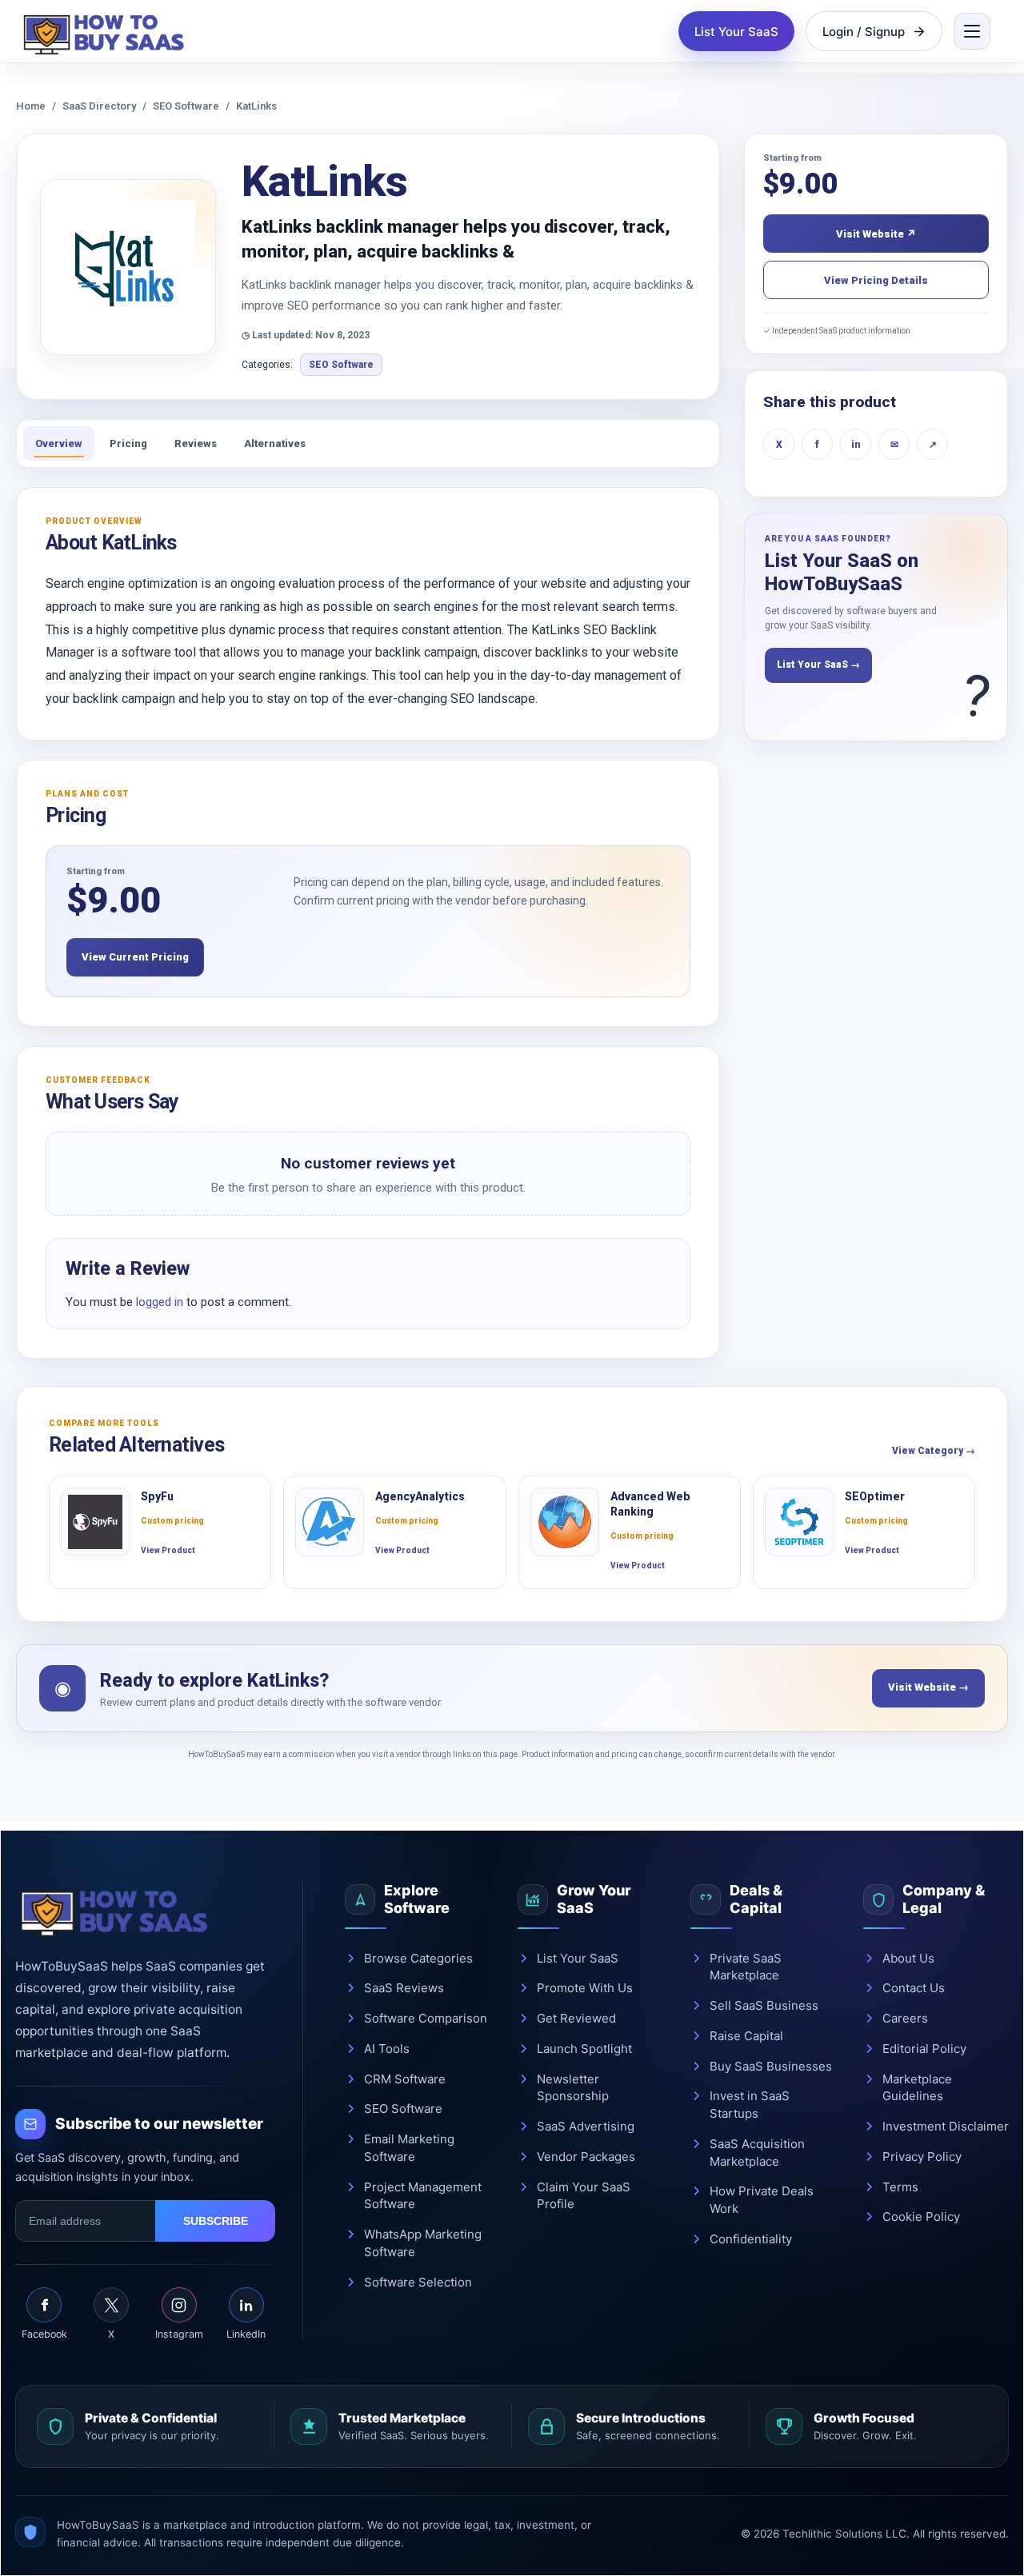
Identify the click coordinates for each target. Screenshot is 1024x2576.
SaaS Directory (99, 106)
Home (31, 106)
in (856, 445)
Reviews (196, 443)
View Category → (934, 1451)
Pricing (128, 443)
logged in (160, 1302)
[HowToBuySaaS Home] (107, 31)
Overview (59, 443)
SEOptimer (875, 1496)
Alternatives (275, 443)
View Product (168, 1550)
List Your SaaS (736, 32)
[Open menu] (972, 31)
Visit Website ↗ (876, 234)
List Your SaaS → (818, 665)
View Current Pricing (135, 957)
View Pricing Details (876, 280)
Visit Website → (928, 1687)
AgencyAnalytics (420, 1496)
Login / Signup (864, 32)
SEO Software (186, 106)
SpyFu (157, 1496)
